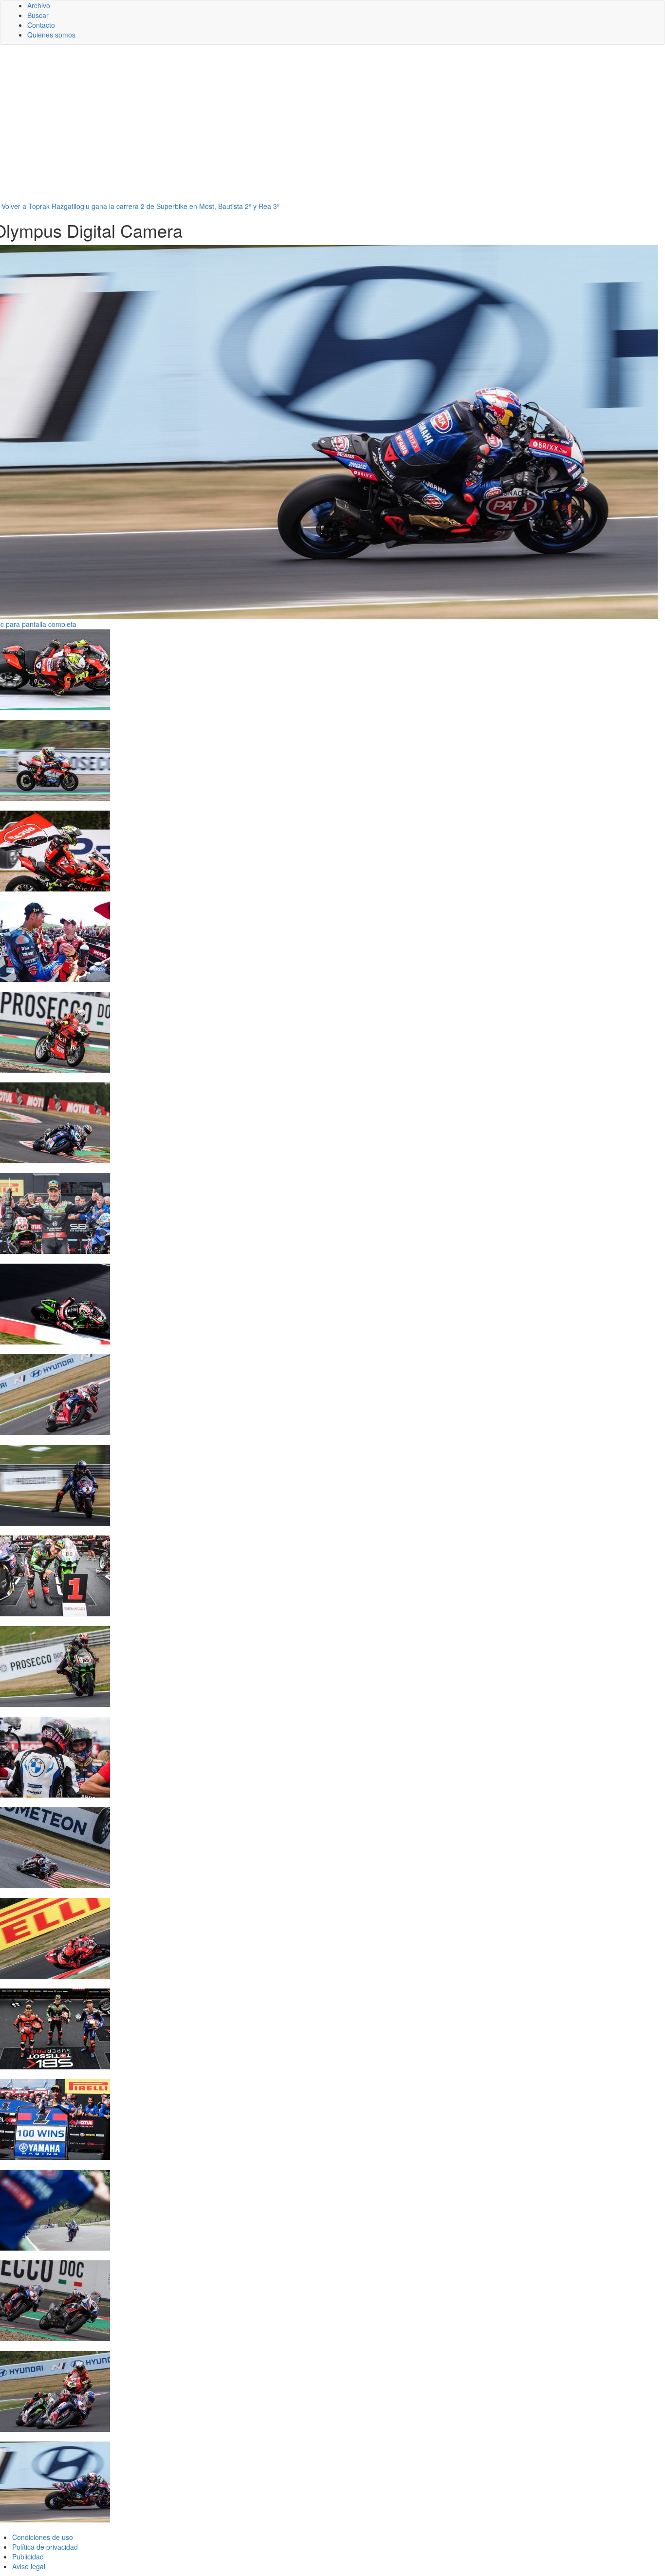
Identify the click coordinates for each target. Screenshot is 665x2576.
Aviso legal (29, 2566)
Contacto (41, 25)
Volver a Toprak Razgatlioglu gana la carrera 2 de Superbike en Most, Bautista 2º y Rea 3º (140, 206)
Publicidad (28, 2557)
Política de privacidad (45, 2547)
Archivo (39, 5)
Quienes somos (51, 35)
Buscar (38, 15)
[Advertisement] (332, 128)
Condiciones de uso (43, 2537)
